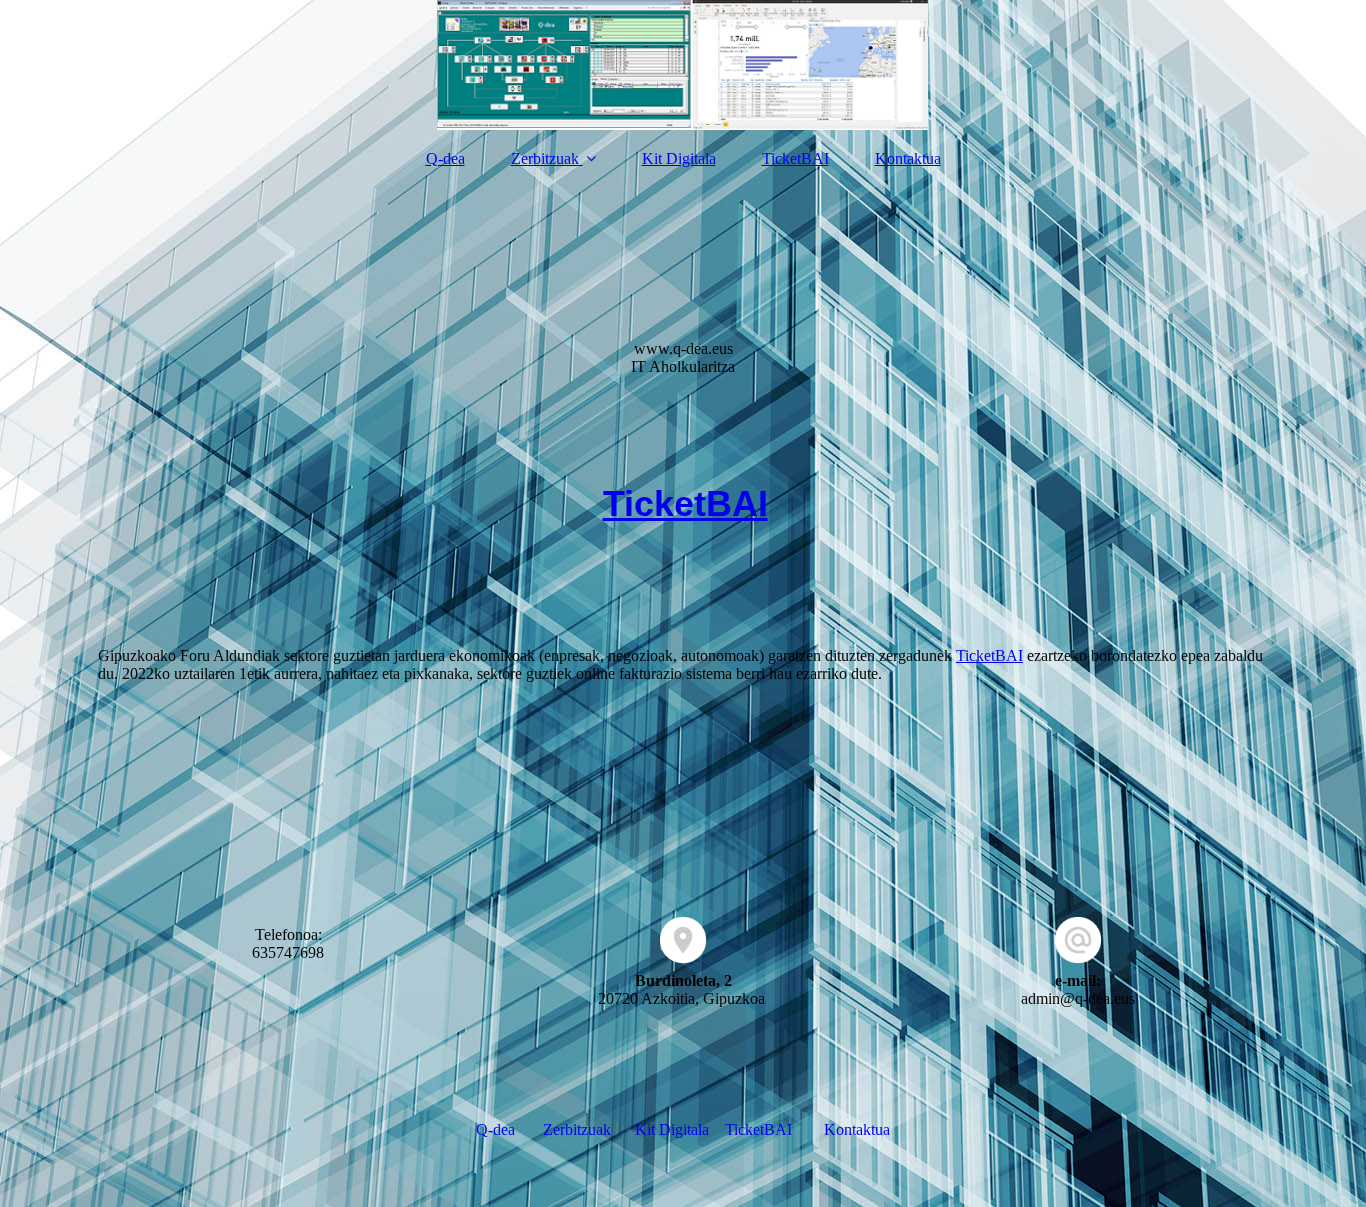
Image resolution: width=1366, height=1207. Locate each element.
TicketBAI (795, 158)
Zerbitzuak (545, 158)
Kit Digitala (679, 158)
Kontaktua (908, 158)
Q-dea (445, 158)
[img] (683, 65)
